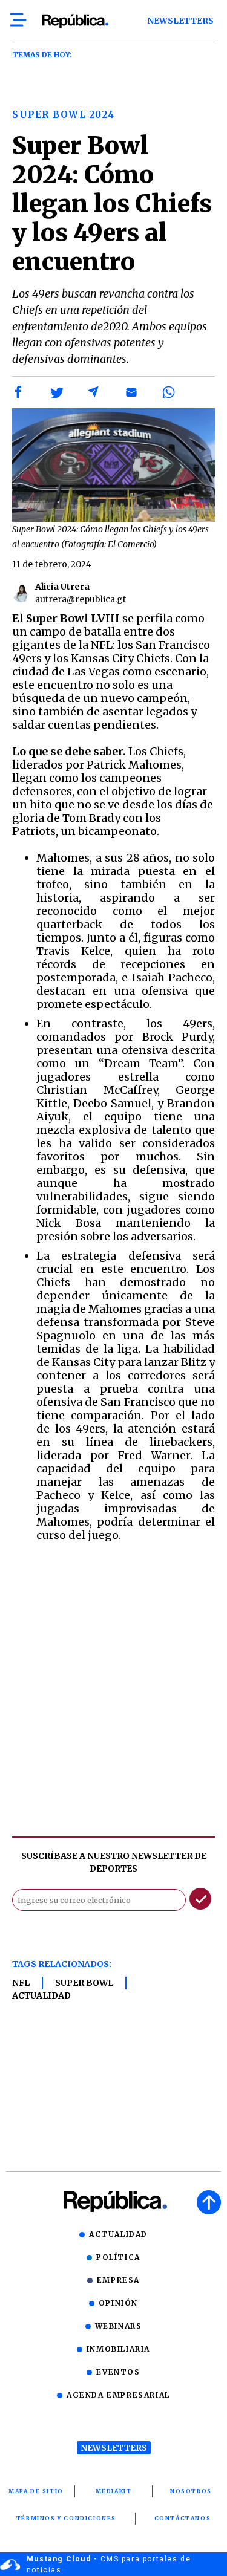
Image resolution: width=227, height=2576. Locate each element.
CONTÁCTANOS (183, 2518)
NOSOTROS (191, 2491)
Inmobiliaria (118, 2349)
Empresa (118, 2280)
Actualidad (41, 1995)
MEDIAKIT (114, 2491)
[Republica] (75, 21)
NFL (21, 1983)
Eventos (118, 2372)
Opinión (118, 2303)
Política (118, 2257)
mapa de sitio (36, 2491)
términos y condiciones (66, 2518)
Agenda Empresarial (118, 2395)
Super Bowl (84, 1983)
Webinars (119, 2326)
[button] (19, 392)
